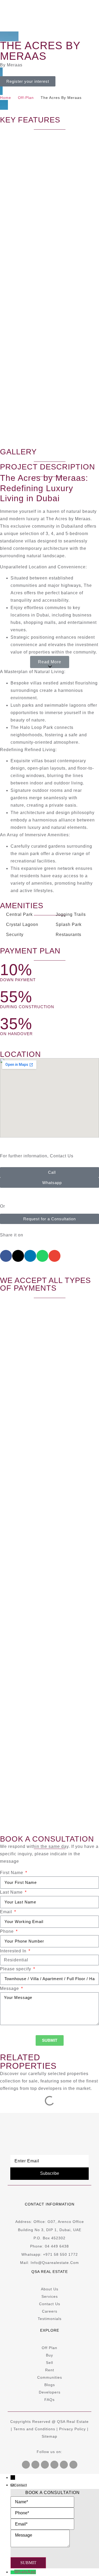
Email (7, 1912)
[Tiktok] (73, 2465)
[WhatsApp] (12, 2572)
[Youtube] (35, 2465)
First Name (12, 1873)
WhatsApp (25, 2572)
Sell (49, 2363)
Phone (8, 1931)
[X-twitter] (45, 2465)
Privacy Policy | (74, 2429)
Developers (50, 2392)
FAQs (49, 2400)
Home (6, 98)
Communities (50, 2377)
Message (10, 1988)
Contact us (50, 2304)
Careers (50, 2311)
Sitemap (49, 2436)
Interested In (14, 1951)
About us (50, 2289)
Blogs (50, 2385)
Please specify (16, 1969)
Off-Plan (26, 98)
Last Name (12, 1892)
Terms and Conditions (34, 2429)
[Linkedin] (64, 2465)
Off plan (49, 2348)
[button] (50, 662)
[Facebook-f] (26, 2465)
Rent (50, 2370)
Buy (49, 2355)
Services (50, 2296)
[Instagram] (54, 2465)
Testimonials (50, 2319)
